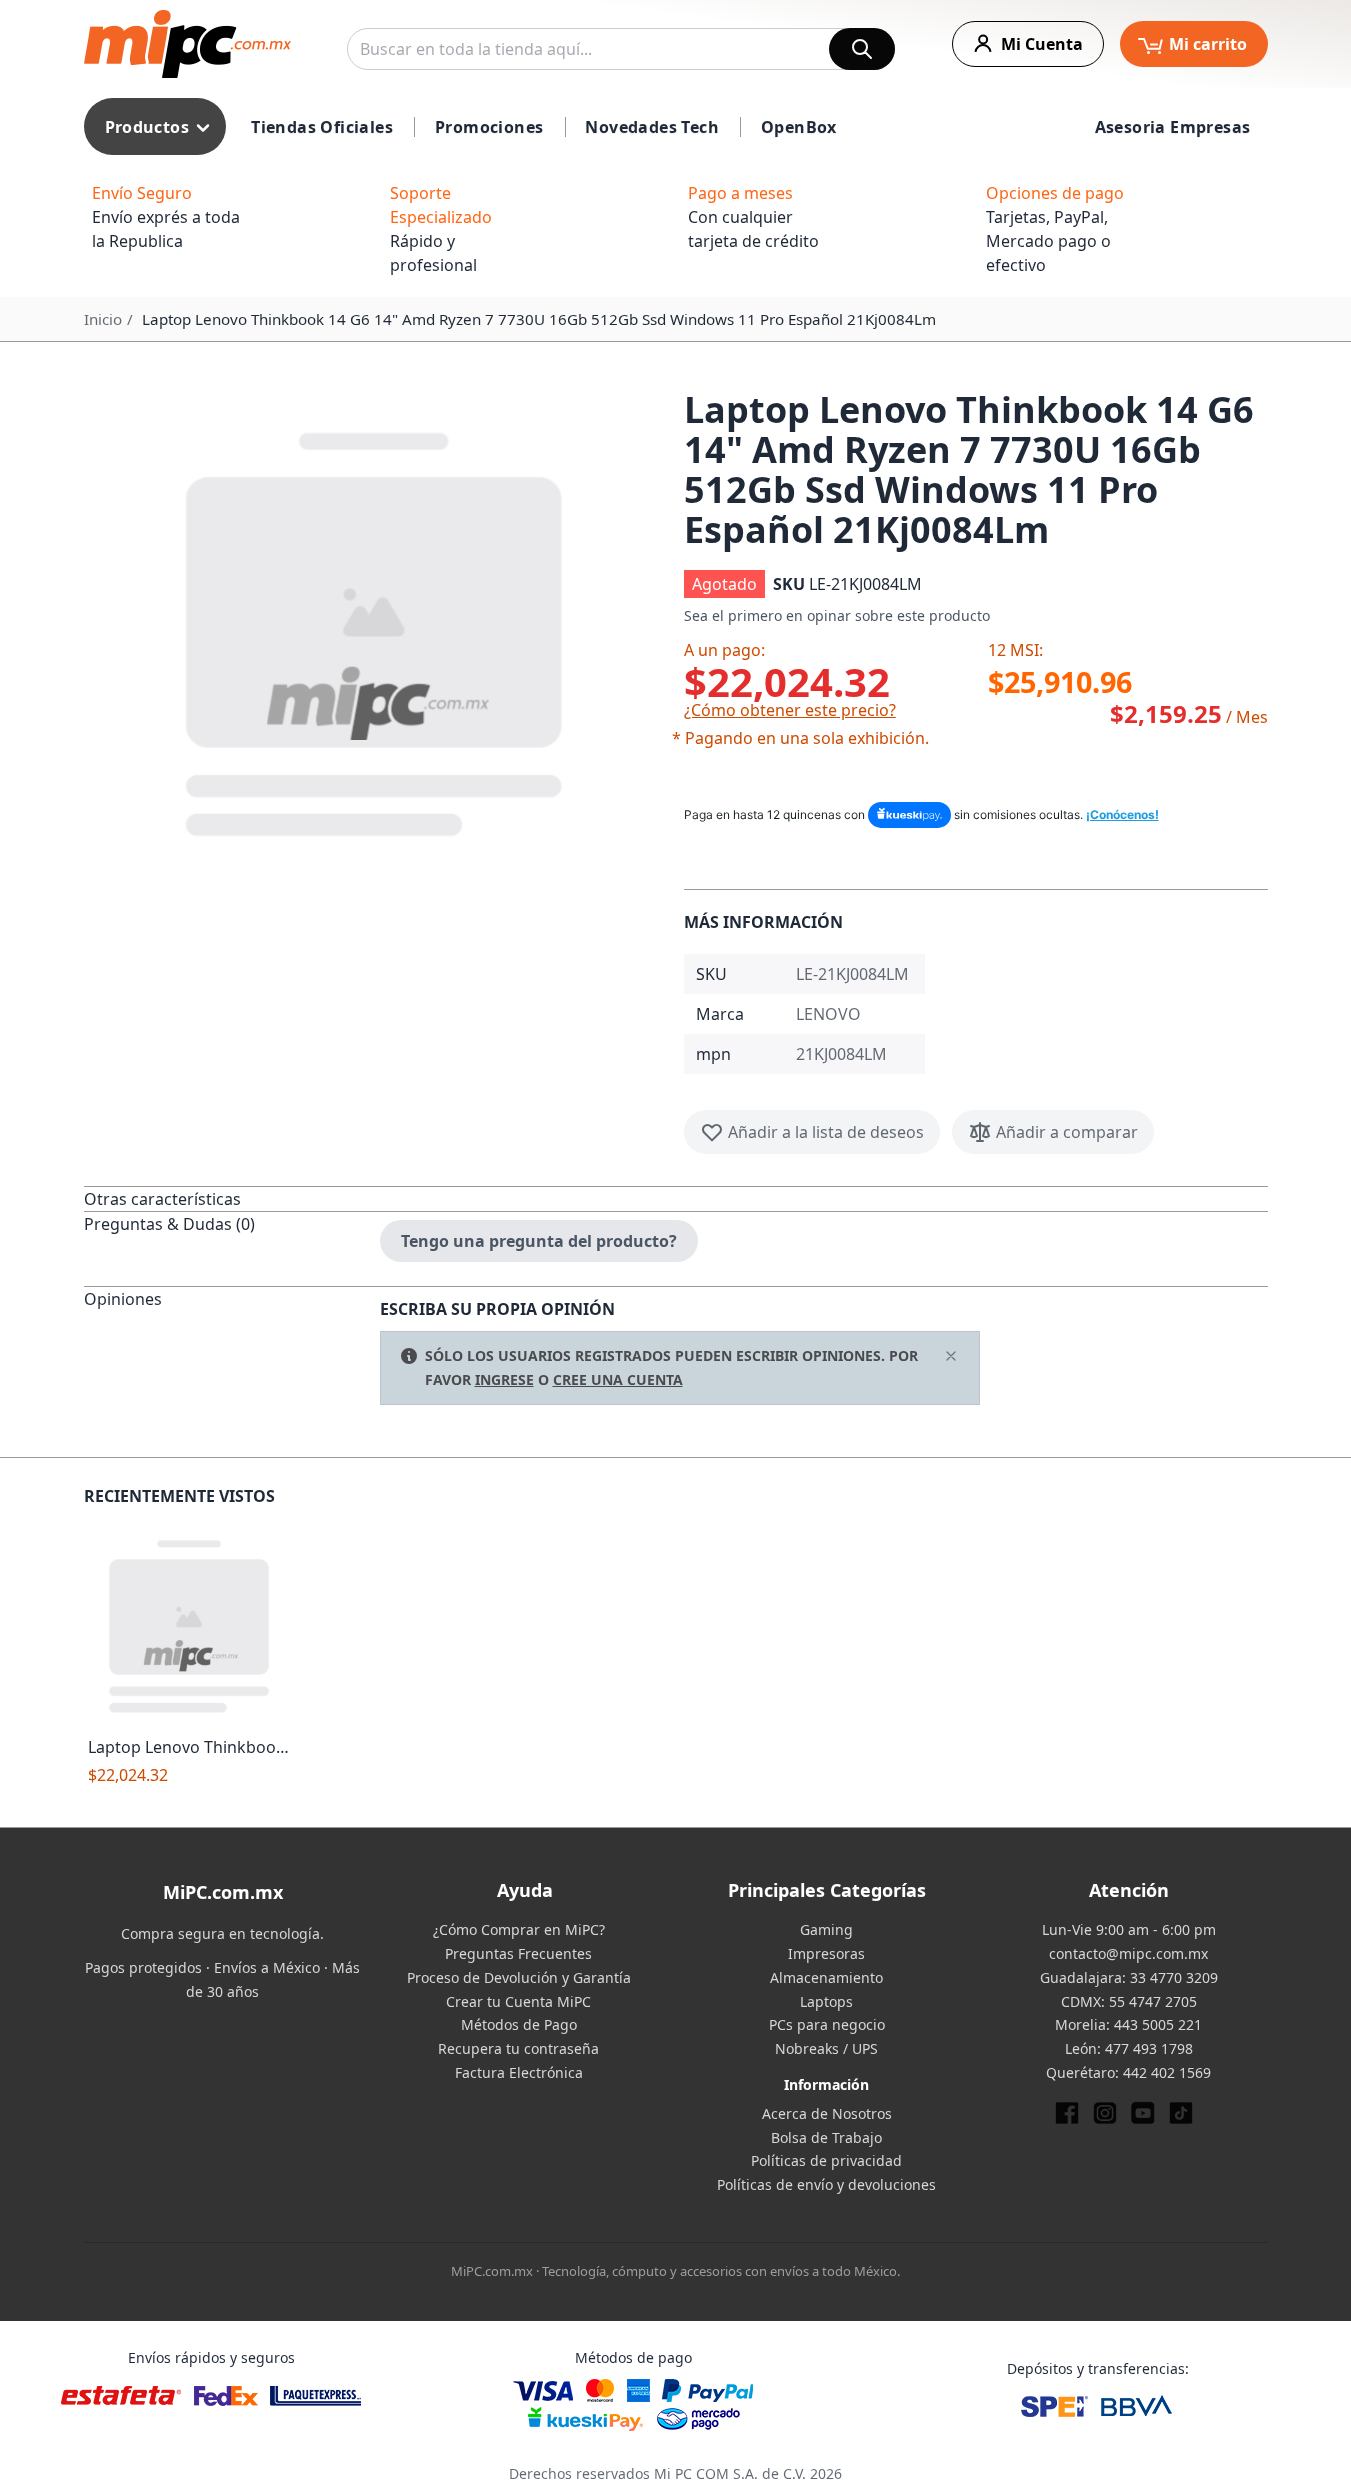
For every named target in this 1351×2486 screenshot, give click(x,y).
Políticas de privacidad (826, 2160)
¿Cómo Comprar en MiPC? (519, 1929)
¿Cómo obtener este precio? (790, 710)
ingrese (504, 1379)
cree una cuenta (618, 1379)
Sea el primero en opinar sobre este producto (837, 615)
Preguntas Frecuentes (518, 1953)
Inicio (103, 319)
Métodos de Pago (519, 2024)
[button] (376, 630)
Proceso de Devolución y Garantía (519, 1977)
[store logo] (187, 44)
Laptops (826, 2001)
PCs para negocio (827, 2024)
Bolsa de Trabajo (826, 2137)
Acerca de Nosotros (827, 2113)
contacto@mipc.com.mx (1128, 1953)
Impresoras (826, 1953)
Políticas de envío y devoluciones (826, 2184)
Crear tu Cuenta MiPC (518, 2001)
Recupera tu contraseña (518, 2048)
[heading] (232, 1198)
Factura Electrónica (519, 2072)
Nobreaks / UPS (826, 2048)
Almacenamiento (826, 1977)
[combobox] (621, 49)
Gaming (826, 1929)
